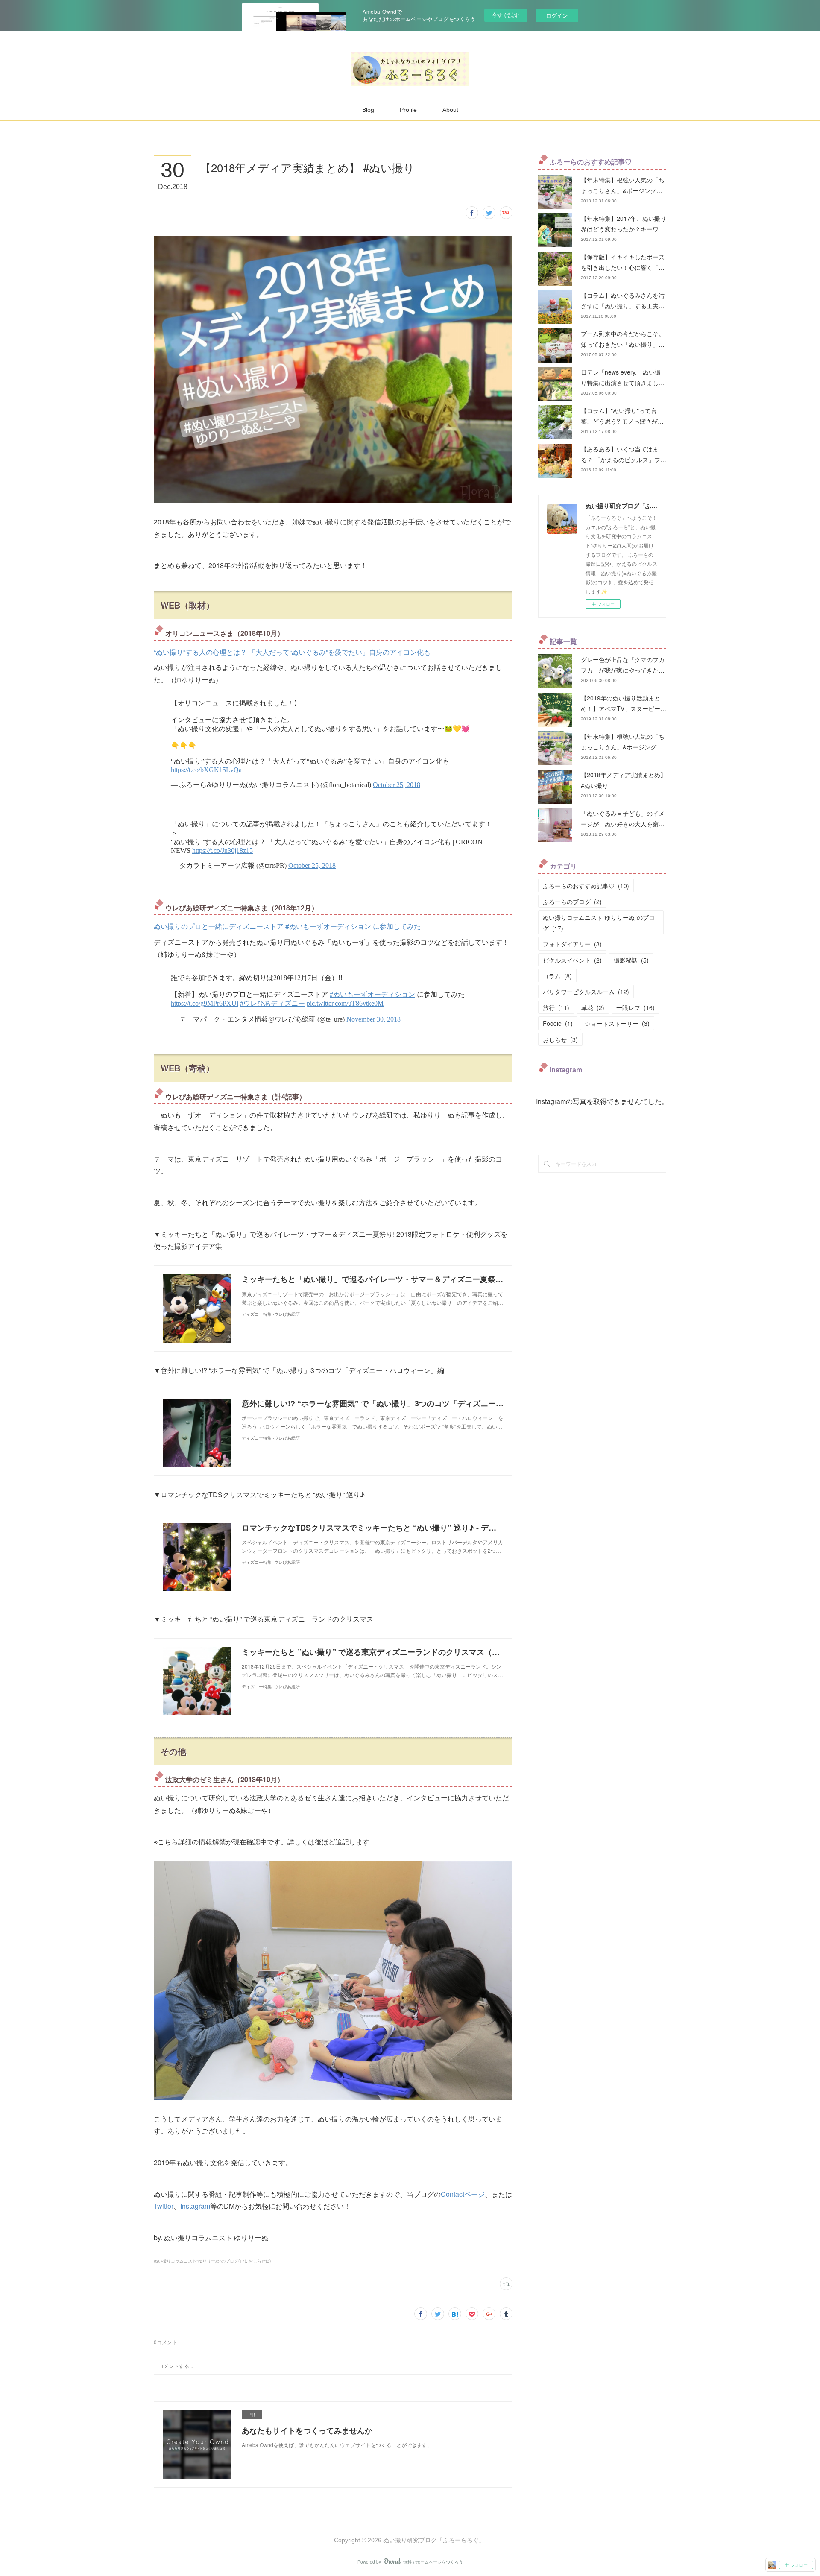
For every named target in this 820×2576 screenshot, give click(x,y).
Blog (368, 110)
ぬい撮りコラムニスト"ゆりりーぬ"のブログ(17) (200, 2261)
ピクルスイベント (572, 960)
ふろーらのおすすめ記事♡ (586, 886)
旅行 (556, 1007)
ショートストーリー (617, 1023)
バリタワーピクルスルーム (586, 992)
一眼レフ (635, 1007)
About (450, 110)
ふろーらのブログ (572, 902)
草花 (593, 1007)
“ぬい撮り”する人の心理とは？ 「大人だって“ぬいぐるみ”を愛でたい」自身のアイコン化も (292, 652)
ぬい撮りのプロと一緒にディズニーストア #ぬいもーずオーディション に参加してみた (287, 926)
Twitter (164, 2206)
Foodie (558, 1023)
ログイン (557, 15)
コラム (557, 976)
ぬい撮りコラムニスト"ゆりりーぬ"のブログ (599, 923)
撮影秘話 (631, 960)
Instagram (195, 2206)
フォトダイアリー (572, 944)
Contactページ (463, 2194)
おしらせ (560, 1039)
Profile (408, 110)
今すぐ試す (505, 15)
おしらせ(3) (260, 2261)
